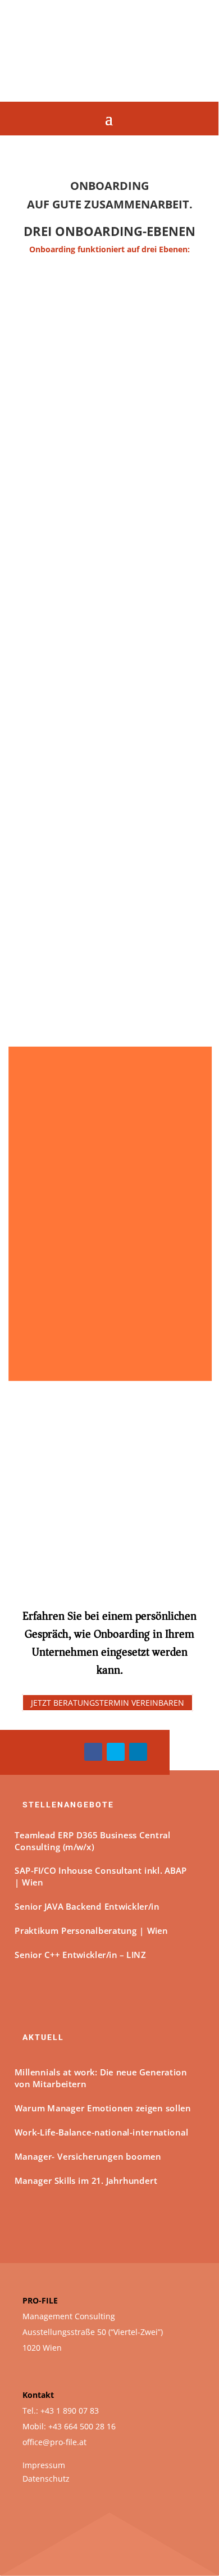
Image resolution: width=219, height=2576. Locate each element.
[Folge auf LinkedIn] (138, 1752)
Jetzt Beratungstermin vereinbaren (108, 1703)
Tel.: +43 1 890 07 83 (61, 2411)
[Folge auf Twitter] (116, 1752)
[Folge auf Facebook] (93, 1752)
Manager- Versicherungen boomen (88, 2156)
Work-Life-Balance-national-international (101, 2132)
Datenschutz (46, 2479)
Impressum (44, 2465)
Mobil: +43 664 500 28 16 (69, 2426)
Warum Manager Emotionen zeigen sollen (103, 2108)
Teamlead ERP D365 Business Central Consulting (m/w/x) (92, 1841)
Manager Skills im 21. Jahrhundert (86, 2180)
